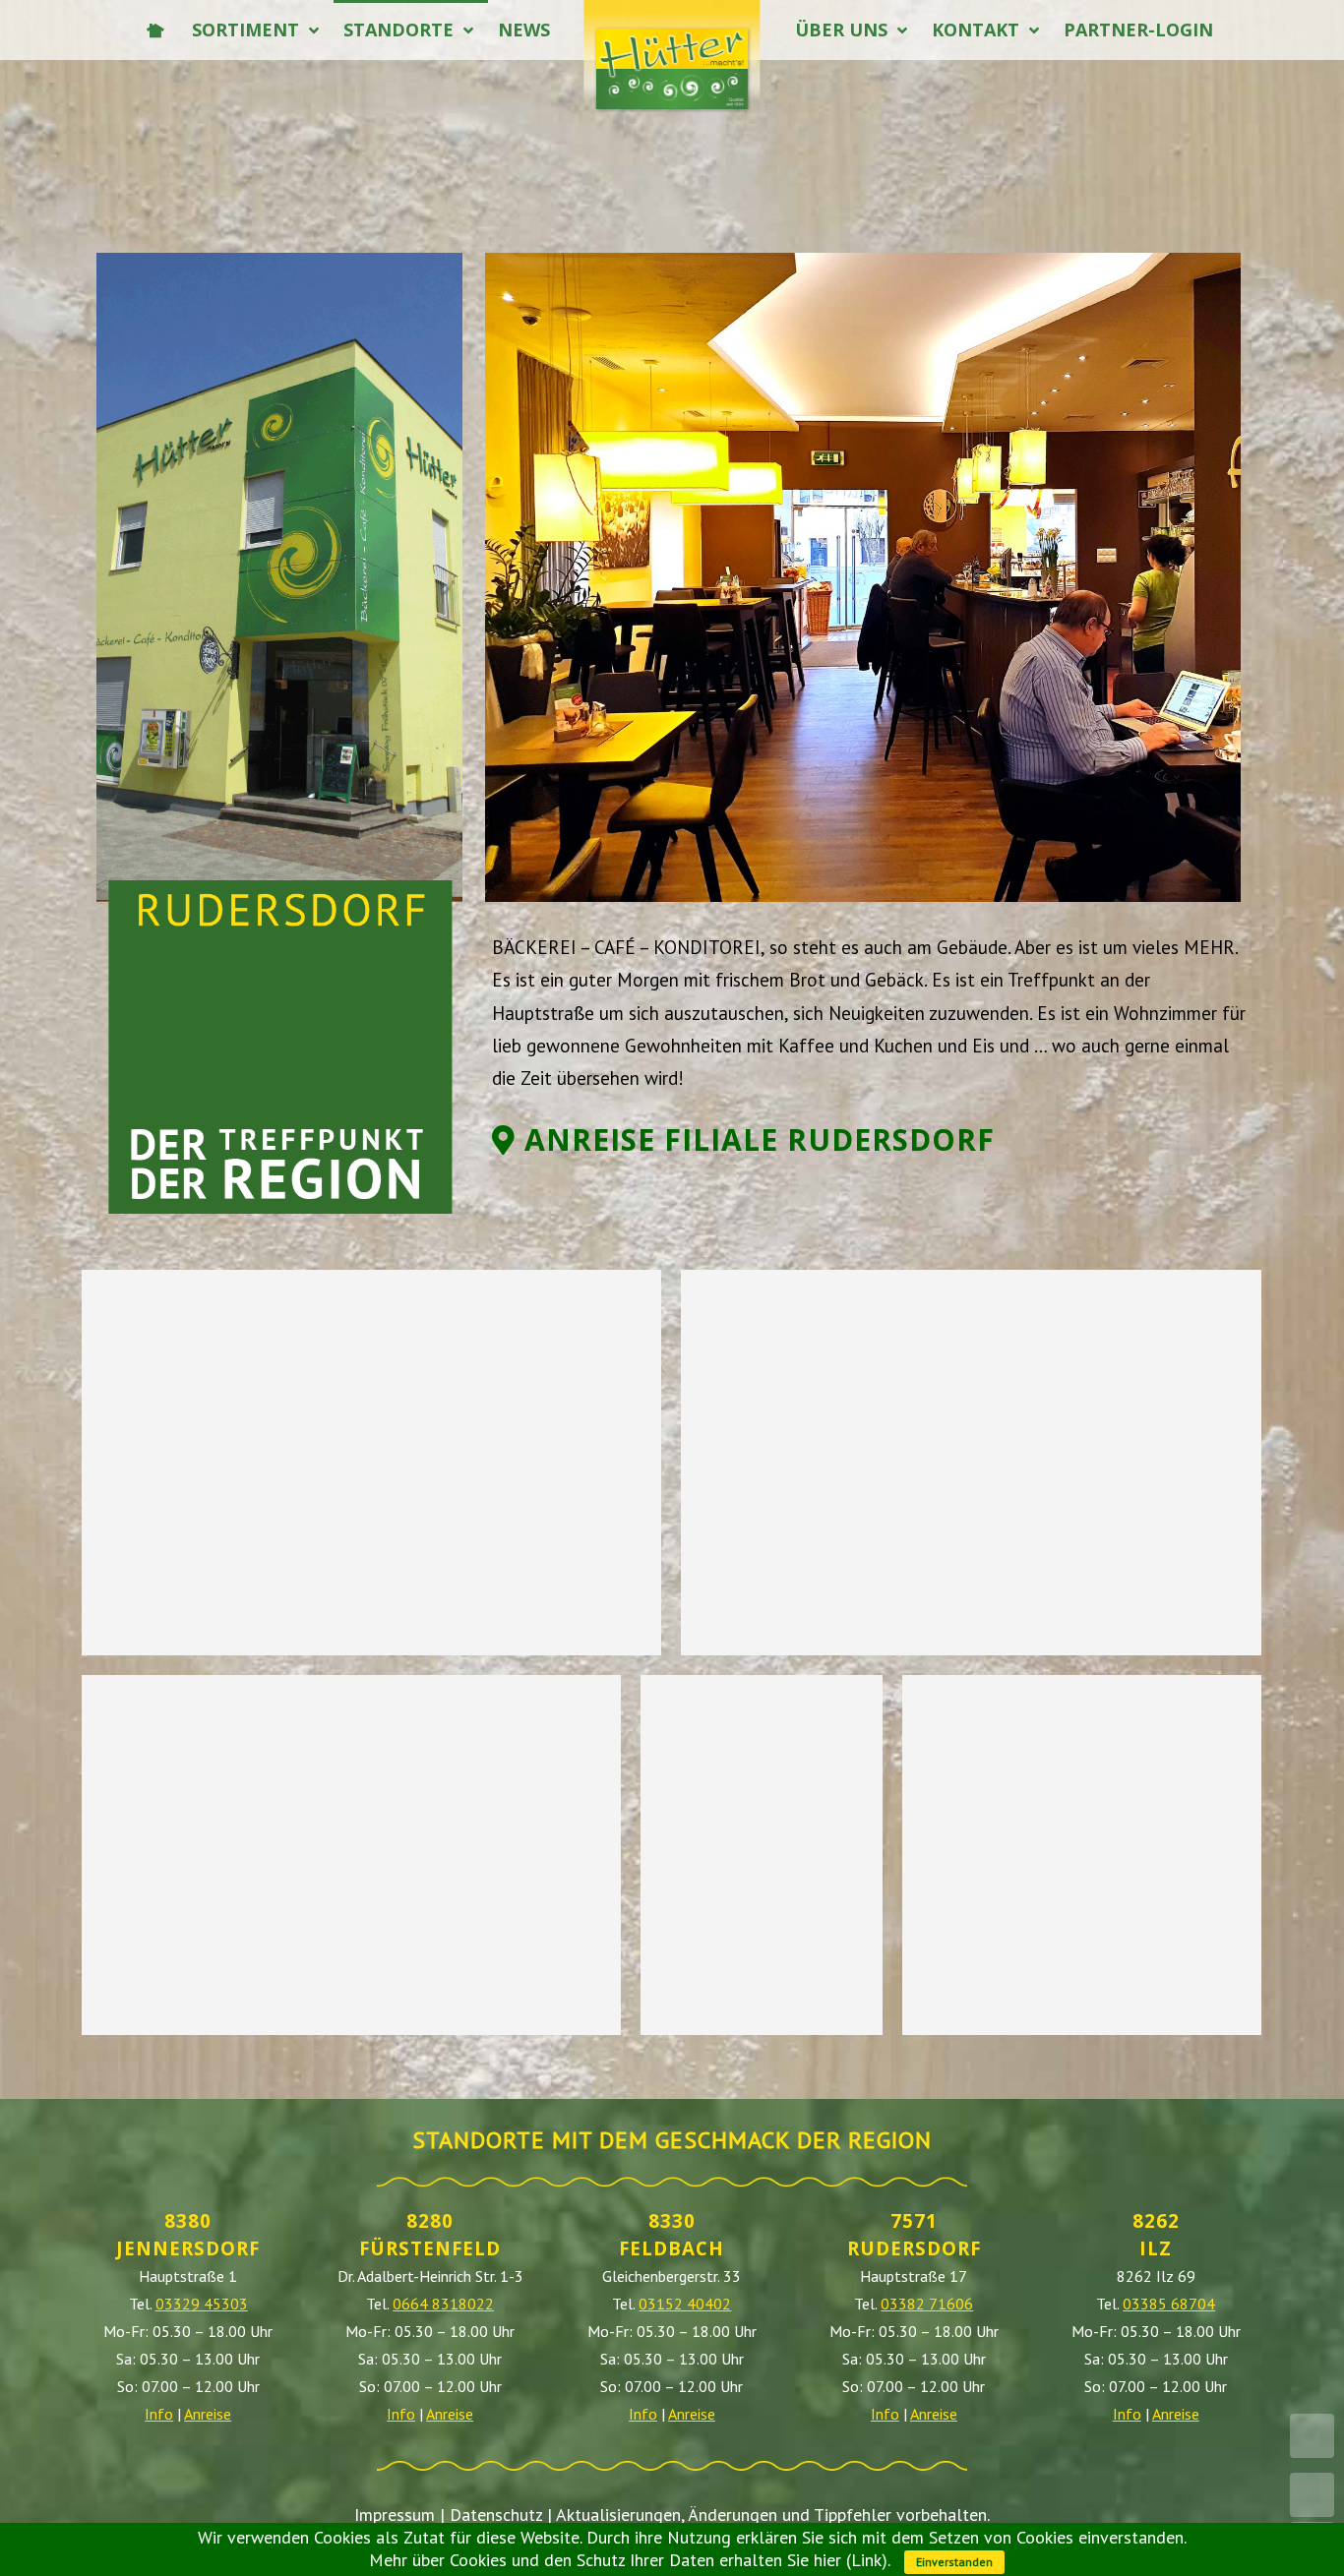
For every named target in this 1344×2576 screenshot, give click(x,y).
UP (1312, 2495)
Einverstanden (954, 2562)
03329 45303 (202, 2304)
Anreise (208, 2414)
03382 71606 (927, 2304)
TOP (1312, 2436)
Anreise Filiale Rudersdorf (755, 1139)
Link (866, 2560)
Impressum (395, 2515)
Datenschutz (496, 2515)
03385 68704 (1169, 2304)
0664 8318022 (443, 2304)
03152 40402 (685, 2304)
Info (159, 2414)
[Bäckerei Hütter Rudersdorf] (371, 1463)
